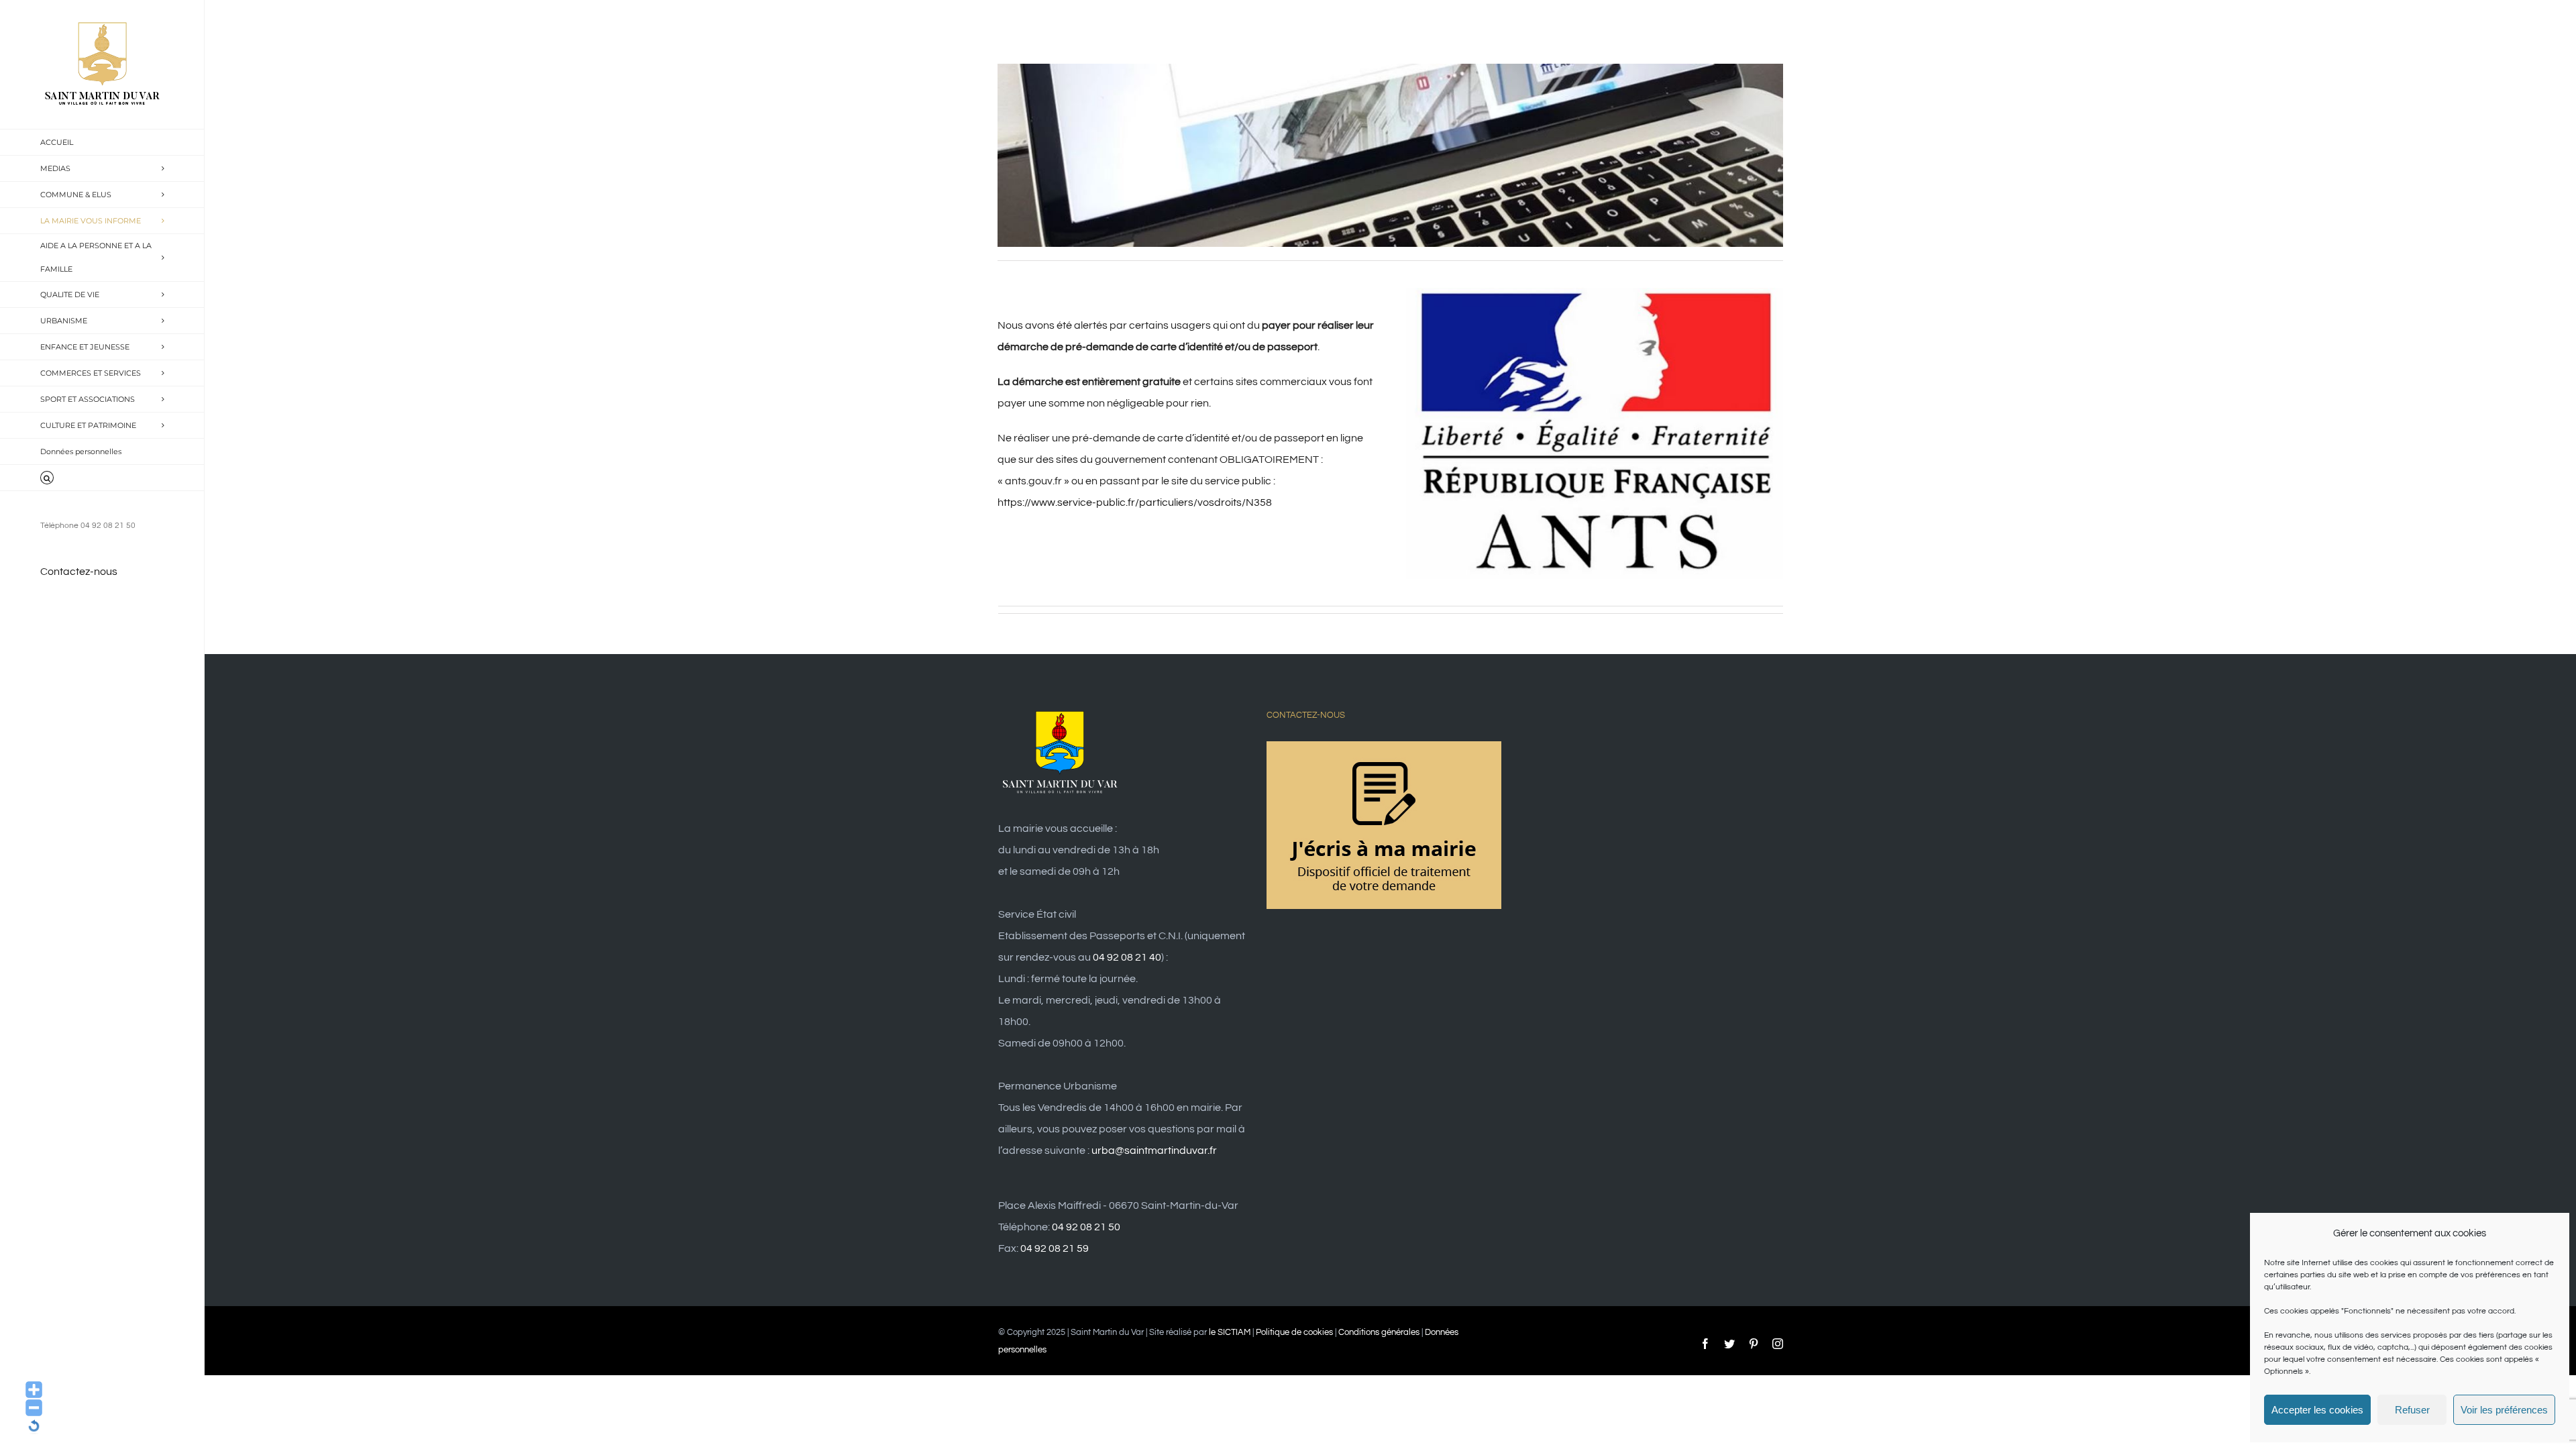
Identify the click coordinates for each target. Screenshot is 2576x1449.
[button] (102, 478)
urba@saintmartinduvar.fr (1154, 1150)
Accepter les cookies (2317, 1410)
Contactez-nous (79, 572)
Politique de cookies (1294, 1332)
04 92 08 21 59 (1055, 1248)
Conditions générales (1379, 1332)
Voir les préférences (2504, 1410)
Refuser (2412, 1410)
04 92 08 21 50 (1086, 1227)
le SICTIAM (1230, 1332)
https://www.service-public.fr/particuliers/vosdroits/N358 (1135, 502)
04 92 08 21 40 (1127, 957)
